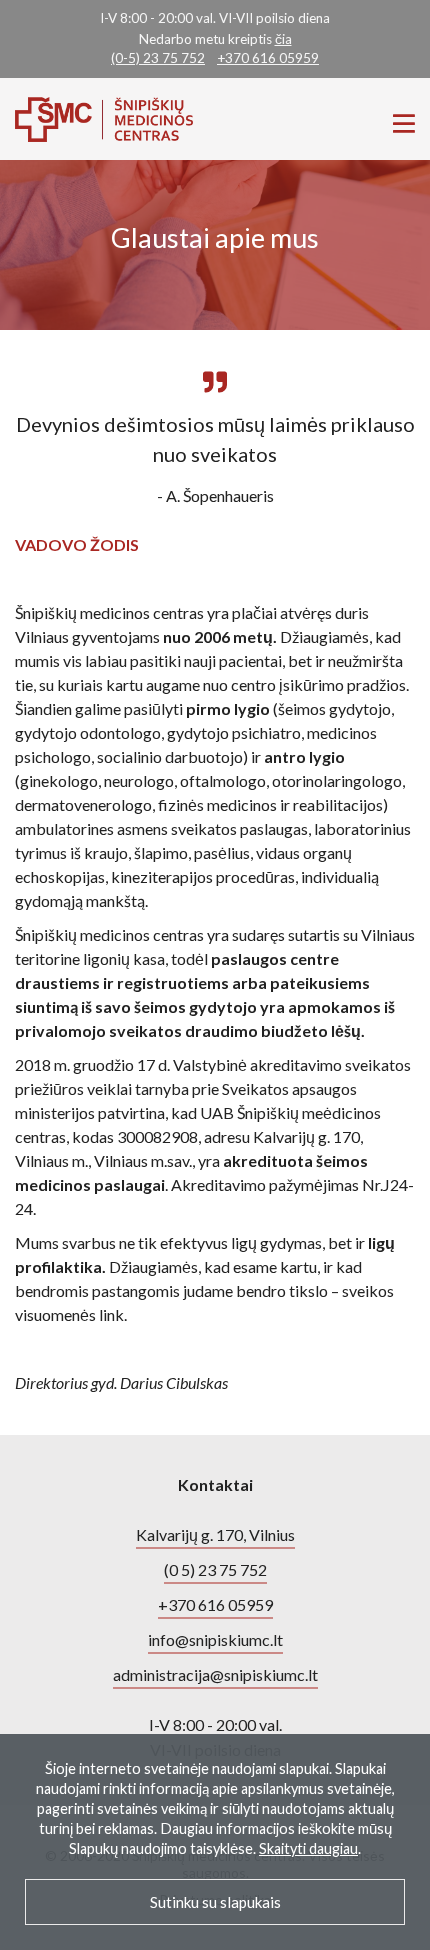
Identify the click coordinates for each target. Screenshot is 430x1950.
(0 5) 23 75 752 (215, 1569)
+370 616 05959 (268, 58)
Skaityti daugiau (308, 1848)
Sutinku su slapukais (215, 1902)
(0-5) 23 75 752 (158, 58)
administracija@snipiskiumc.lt (215, 1674)
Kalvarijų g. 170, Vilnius (215, 1534)
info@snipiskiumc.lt (215, 1639)
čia (283, 39)
